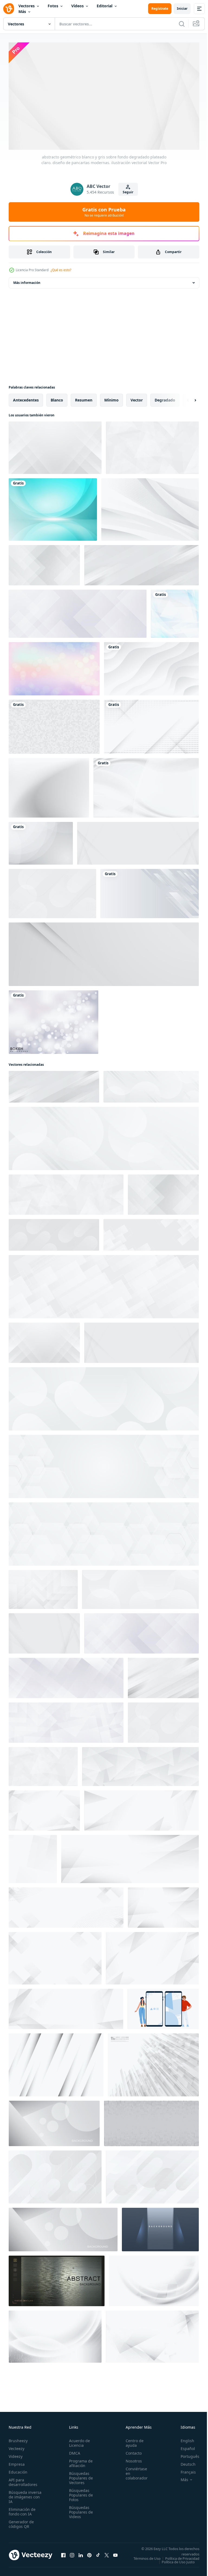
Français (184, 2470)
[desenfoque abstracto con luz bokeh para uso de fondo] (54, 667)
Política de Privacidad (178, 2560)
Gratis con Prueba (104, 212)
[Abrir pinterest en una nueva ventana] (89, 2554)
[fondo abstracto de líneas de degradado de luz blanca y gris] (151, 725)
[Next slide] (187, 398)
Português (186, 2454)
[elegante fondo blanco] (150, 507)
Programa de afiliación (79, 2461)
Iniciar (182, 9)
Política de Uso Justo (174, 2563)
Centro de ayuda (132, 2441)
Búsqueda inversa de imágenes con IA (25, 2494)
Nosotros (131, 2459)
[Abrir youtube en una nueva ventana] (115, 2554)
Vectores (27, 6)
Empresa (17, 2462)
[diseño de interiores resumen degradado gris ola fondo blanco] (146, 786)
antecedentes (26, 398)
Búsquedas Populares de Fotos (79, 2493)
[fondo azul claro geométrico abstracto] (175, 612)
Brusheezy (18, 2438)
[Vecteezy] (9, 9)
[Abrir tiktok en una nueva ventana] (98, 2554)
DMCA (73, 2451)
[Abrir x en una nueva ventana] (107, 2554)
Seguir (128, 192)
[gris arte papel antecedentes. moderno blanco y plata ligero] (160, 2227)
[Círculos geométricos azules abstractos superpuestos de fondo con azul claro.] (53, 507)
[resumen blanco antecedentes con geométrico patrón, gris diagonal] (55, 2175)
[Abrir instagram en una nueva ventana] (72, 2554)
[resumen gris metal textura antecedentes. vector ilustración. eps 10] (57, 2279)
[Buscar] (182, 24)
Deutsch (184, 2462)
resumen (84, 398)
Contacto (131, 2451)
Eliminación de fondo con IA (22, 2509)
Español (184, 2446)
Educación (18, 2470)
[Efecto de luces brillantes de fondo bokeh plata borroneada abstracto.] (53, 1020)
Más (22, 11)
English (183, 2438)
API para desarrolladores (23, 2480)
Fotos (53, 6)
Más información (27, 280)
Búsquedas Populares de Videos (79, 2510)
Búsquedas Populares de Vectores (79, 2476)
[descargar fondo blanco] (151, 2121)
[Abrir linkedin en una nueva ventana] (81, 2554)
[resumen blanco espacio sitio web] (163, 2007)
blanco (57, 398)
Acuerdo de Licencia (78, 2441)
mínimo (111, 398)
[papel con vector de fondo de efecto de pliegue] (56, 2063)
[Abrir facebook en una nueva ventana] (63, 2554)
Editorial (105, 6)
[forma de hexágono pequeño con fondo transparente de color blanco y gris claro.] (54, 725)
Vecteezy (17, 2446)
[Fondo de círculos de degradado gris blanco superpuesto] (41, 841)
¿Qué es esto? (61, 270)
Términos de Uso (182, 2556)
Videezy (16, 2454)
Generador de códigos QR (21, 2522)
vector (137, 398)
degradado (165, 398)
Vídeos (77, 6)
